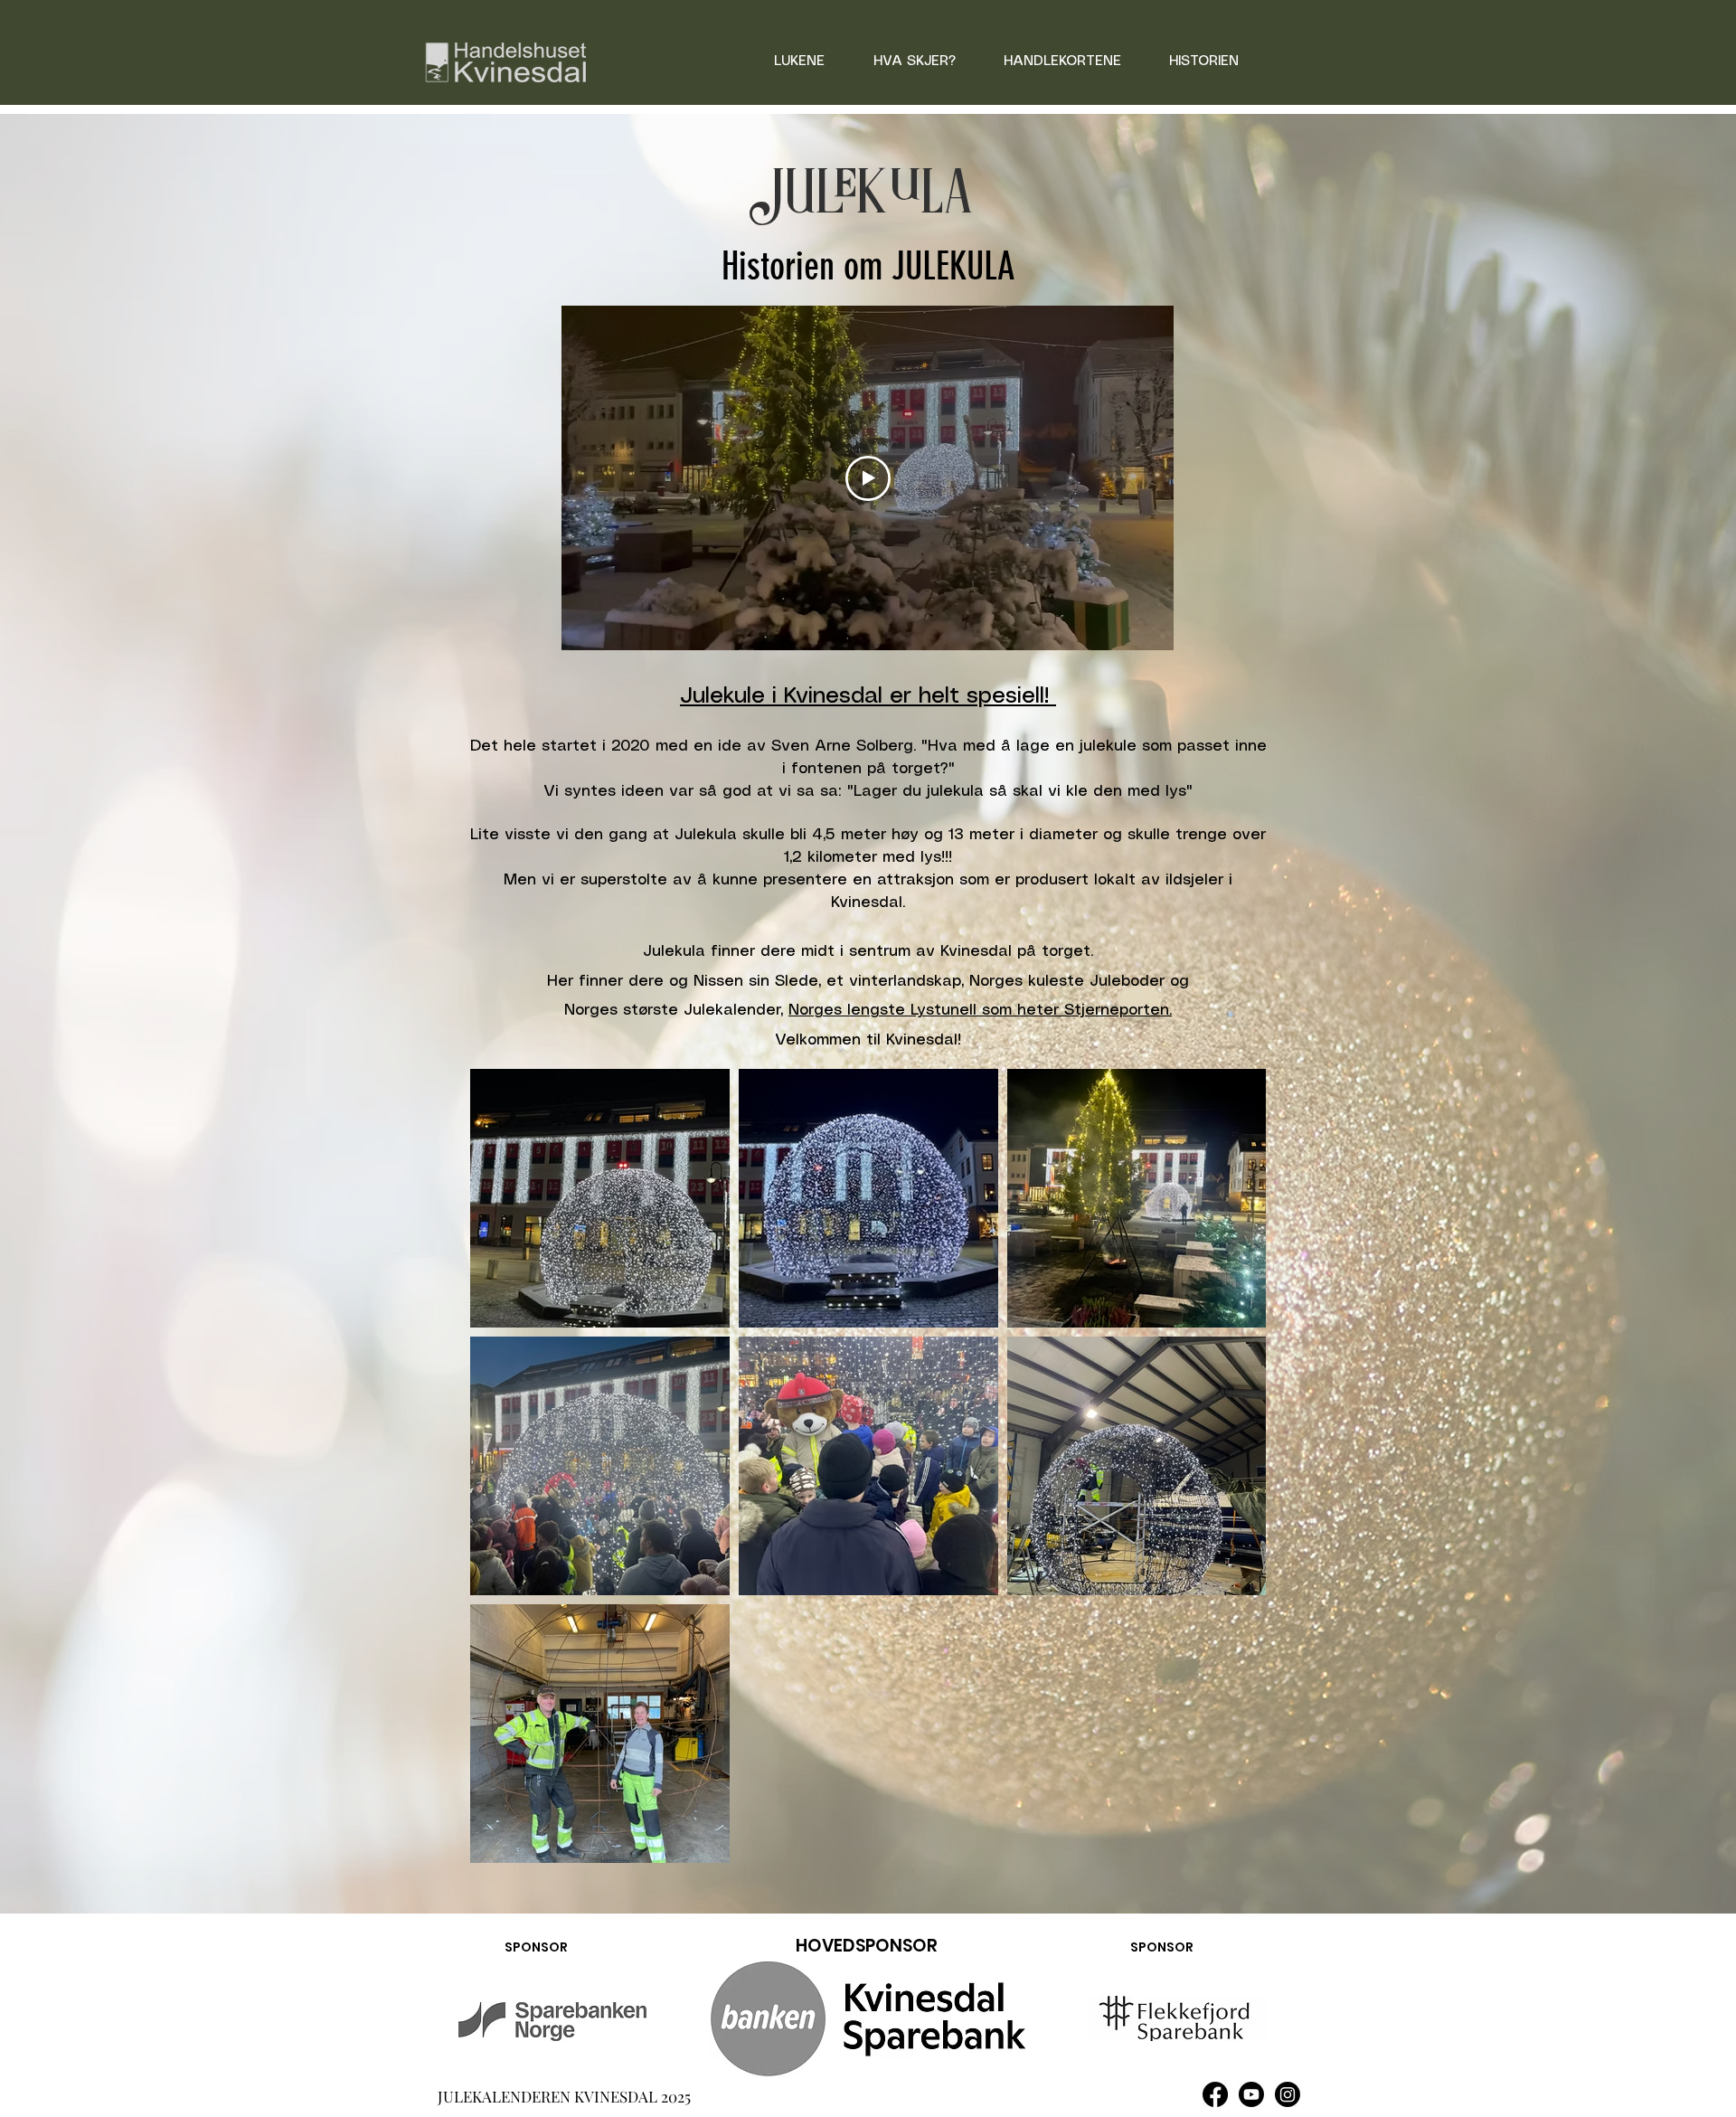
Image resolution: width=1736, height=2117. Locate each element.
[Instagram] (1288, 2094)
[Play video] (868, 478)
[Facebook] (1215, 2094)
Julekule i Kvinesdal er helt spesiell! (868, 696)
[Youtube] (1251, 2094)
